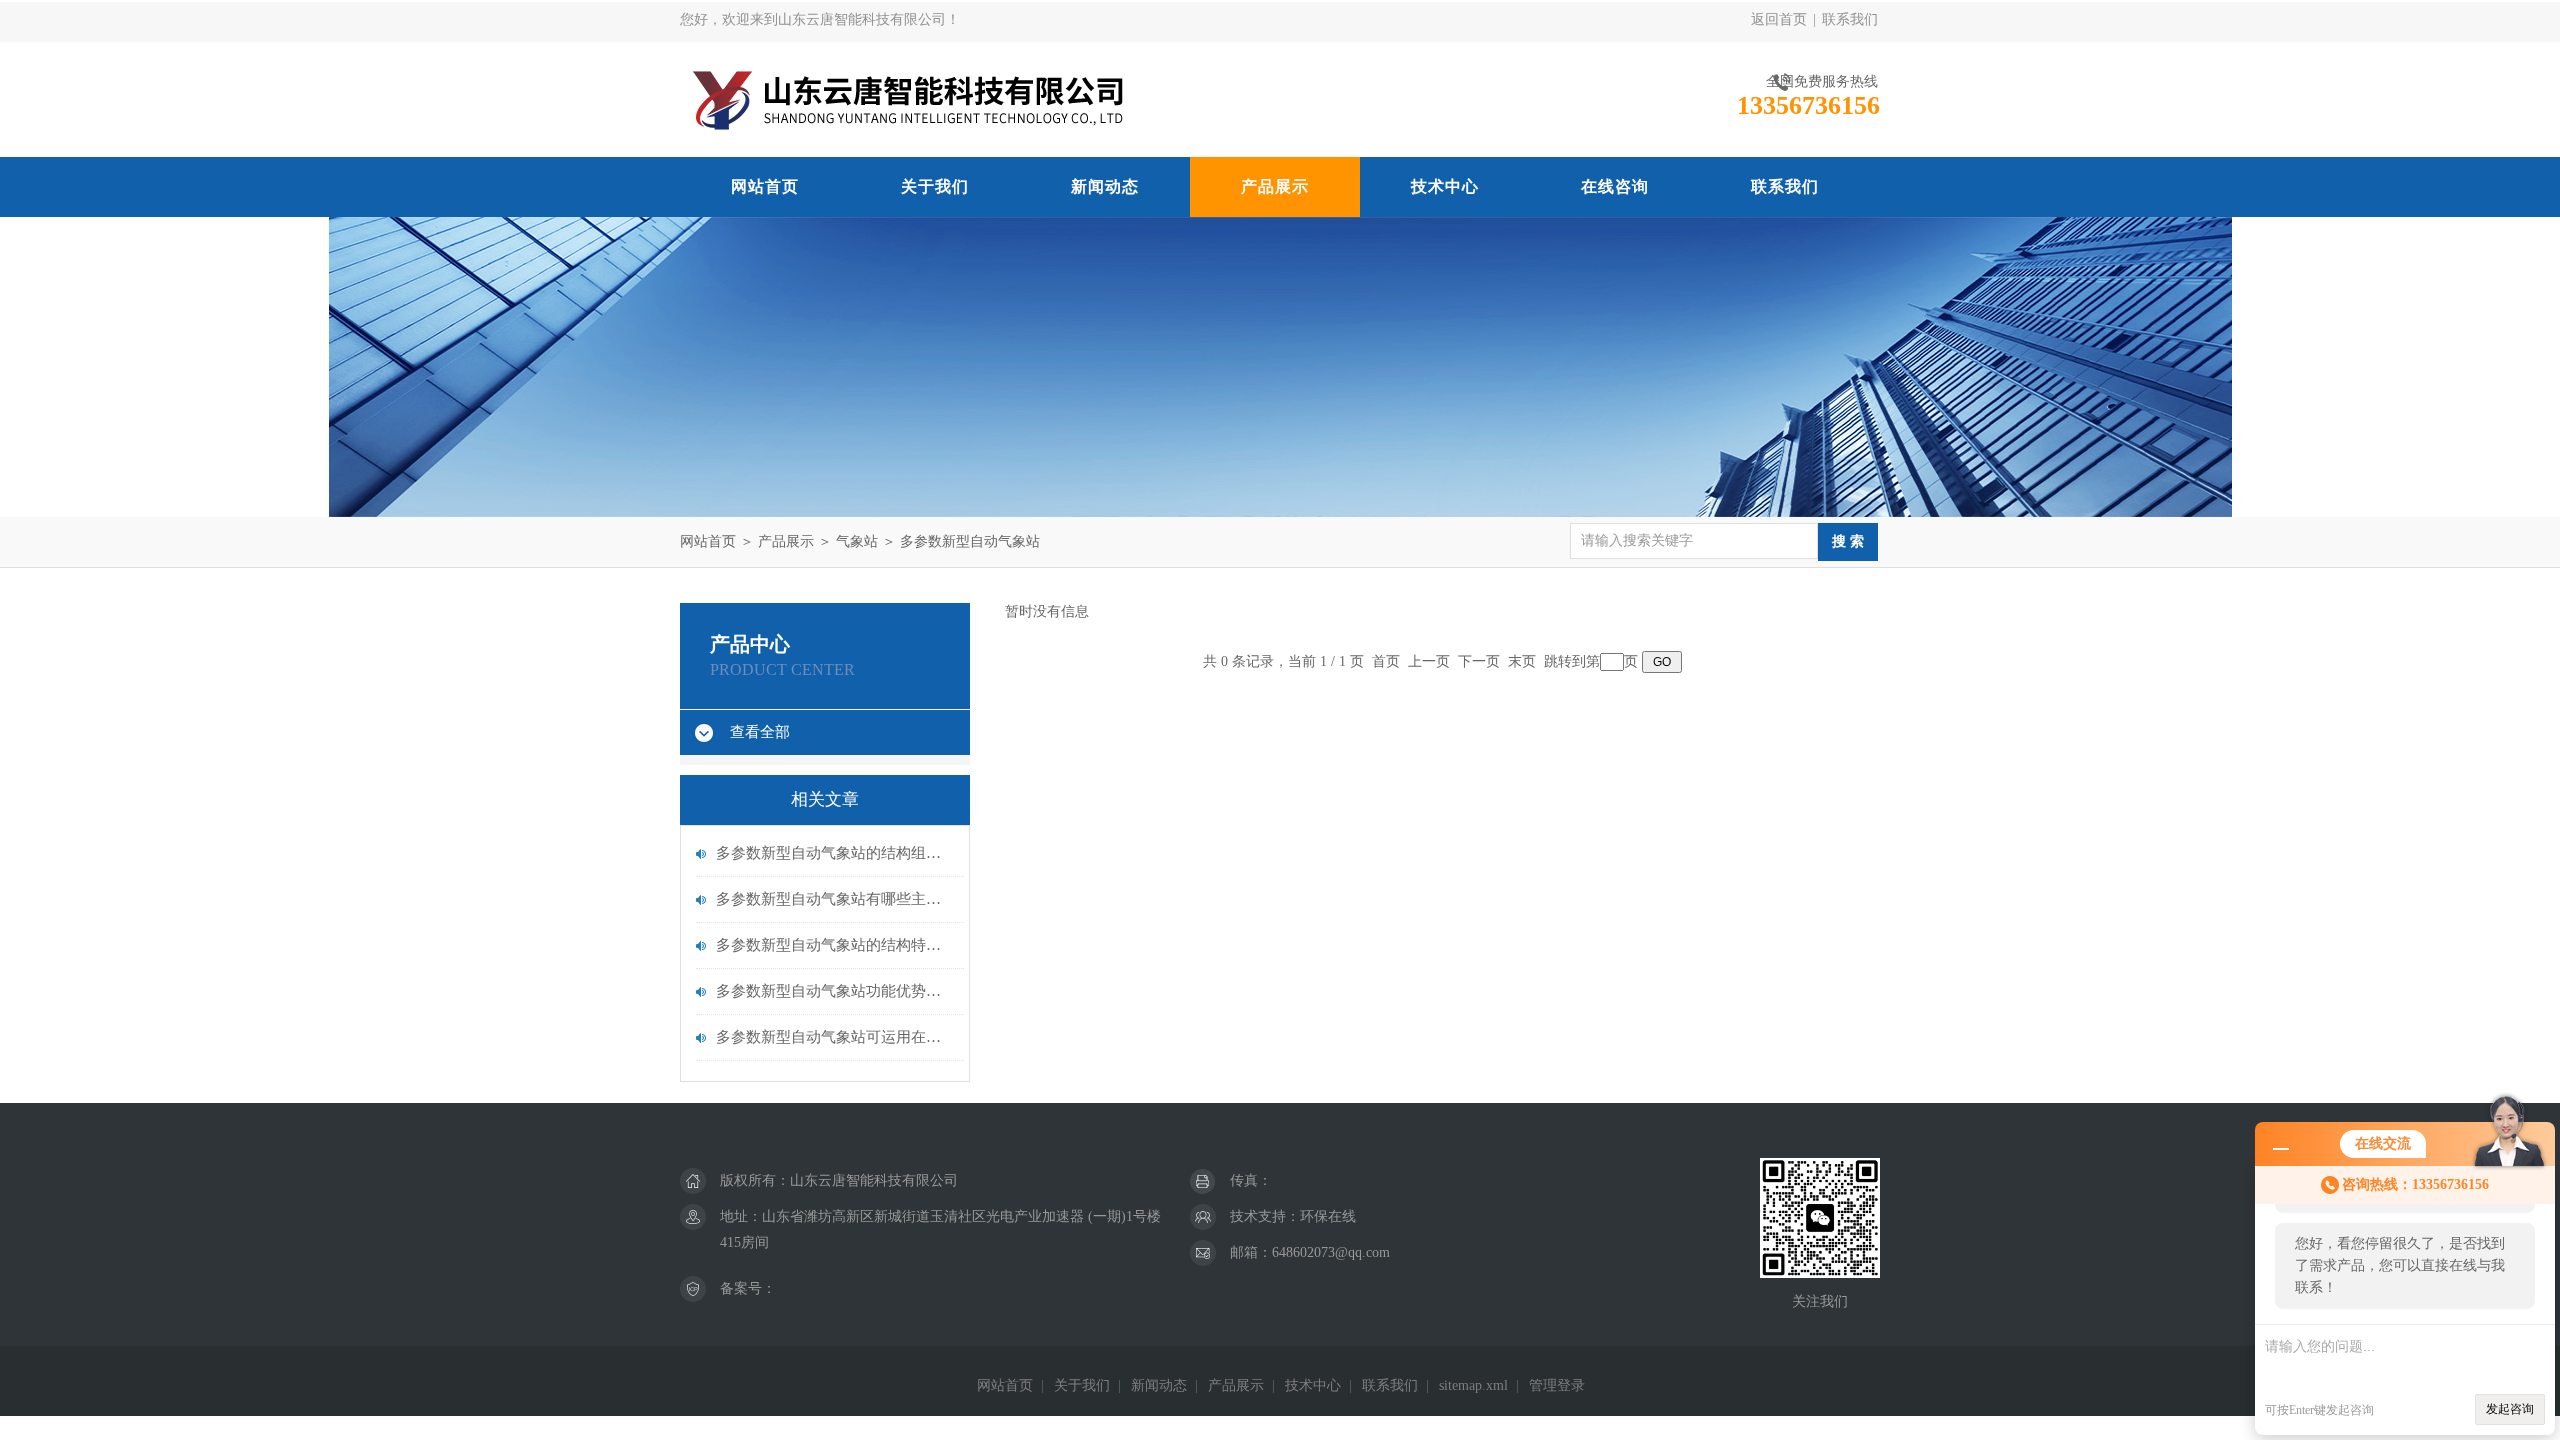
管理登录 (1557, 1385)
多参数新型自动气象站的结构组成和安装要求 (835, 853)
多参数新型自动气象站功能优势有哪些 (835, 991)
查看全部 (760, 732)
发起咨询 (2510, 1409)
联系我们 (1850, 19)
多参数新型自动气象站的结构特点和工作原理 (835, 945)
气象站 (857, 541)
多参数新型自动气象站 (970, 541)
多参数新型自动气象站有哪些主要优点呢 (835, 899)
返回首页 (1779, 19)
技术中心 (1445, 186)
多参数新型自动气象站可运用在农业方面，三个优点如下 (835, 1037)
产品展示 (1275, 186)
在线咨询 (1615, 186)
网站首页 (765, 186)
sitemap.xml (1473, 1385)
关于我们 (935, 186)
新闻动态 (1105, 186)
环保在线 (1328, 1216)
